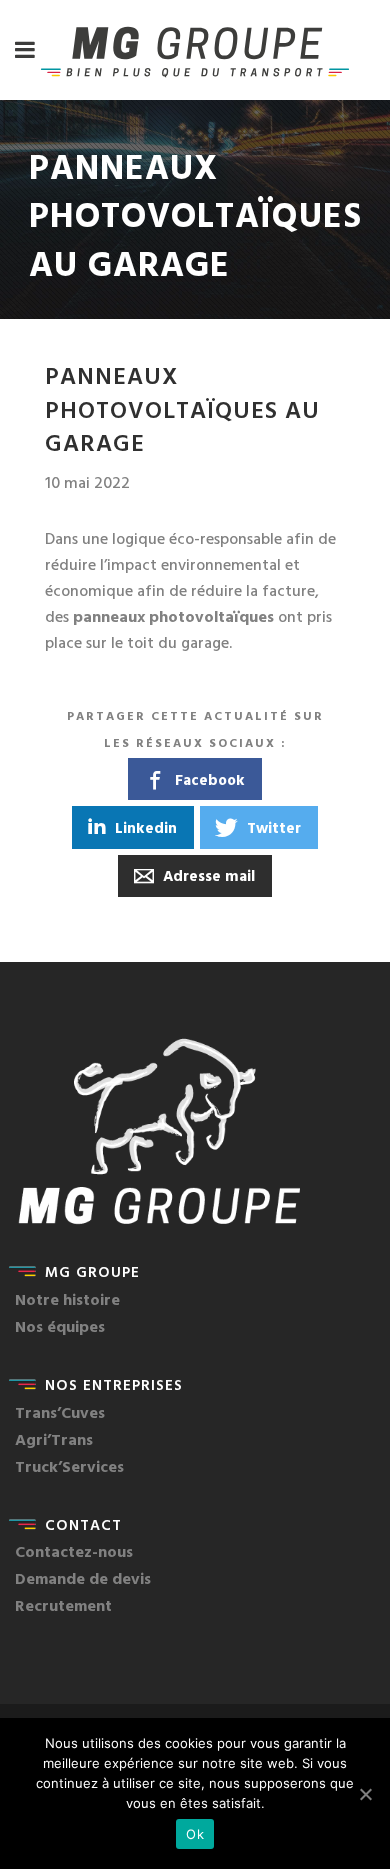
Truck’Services (69, 1466)
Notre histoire (67, 1299)
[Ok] (365, 1794)
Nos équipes (60, 1326)
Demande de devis (83, 1578)
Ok (195, 1834)
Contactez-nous (74, 1551)
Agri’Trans (54, 1439)
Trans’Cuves (60, 1412)
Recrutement (63, 1605)
